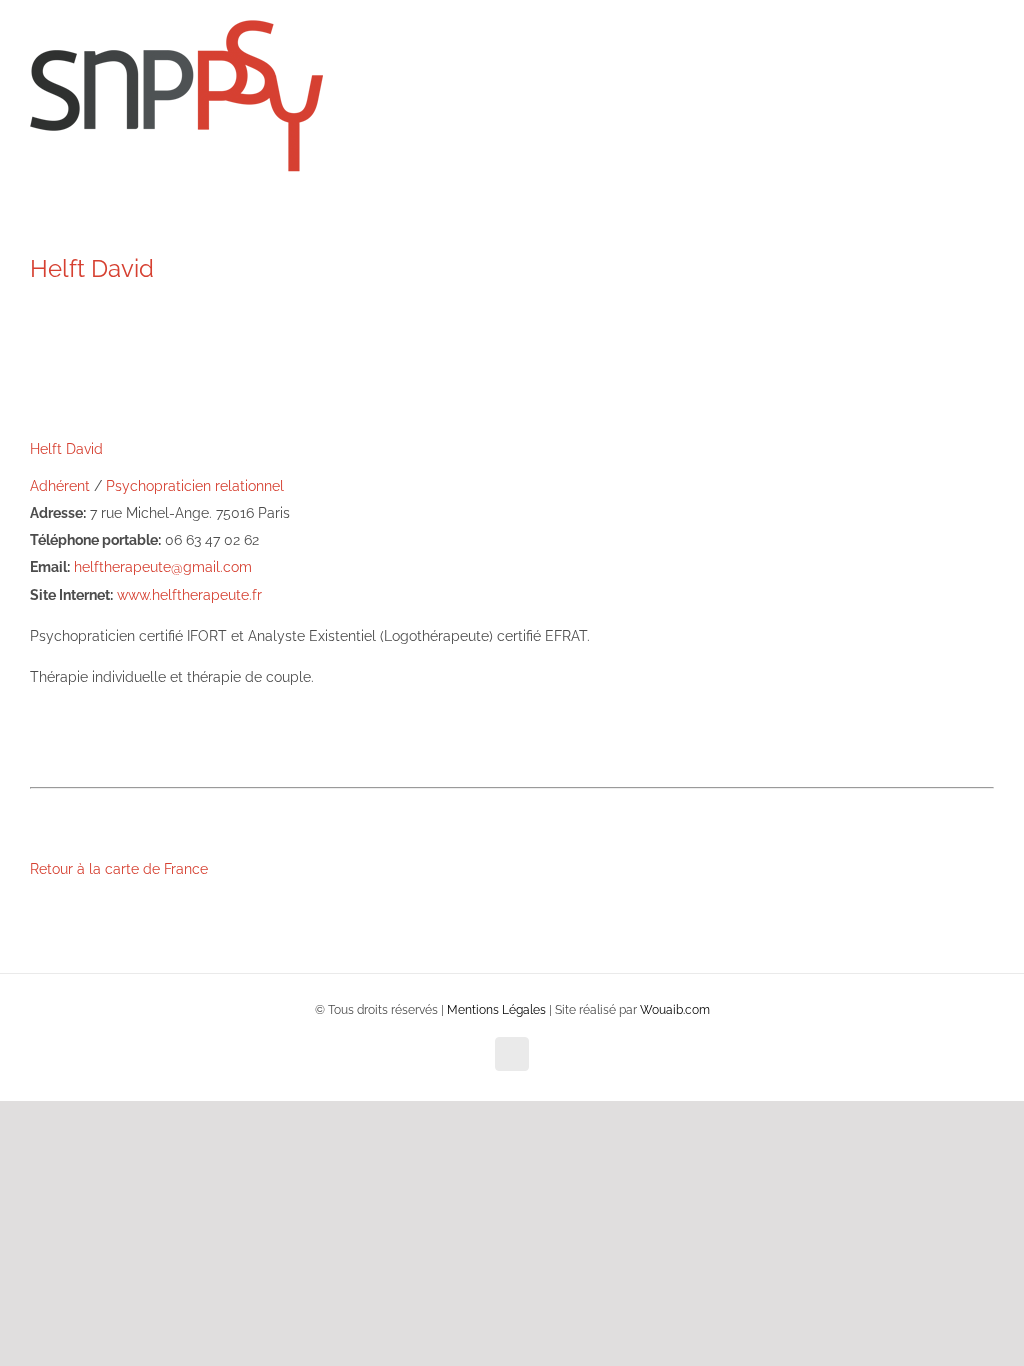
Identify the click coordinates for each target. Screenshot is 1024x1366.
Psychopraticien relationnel (195, 486)
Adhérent (60, 486)
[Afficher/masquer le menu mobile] (986, 60)
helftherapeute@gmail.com (163, 567)
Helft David (66, 449)
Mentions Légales (496, 1010)
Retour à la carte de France (119, 869)
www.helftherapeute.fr (189, 595)
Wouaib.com (675, 1010)
